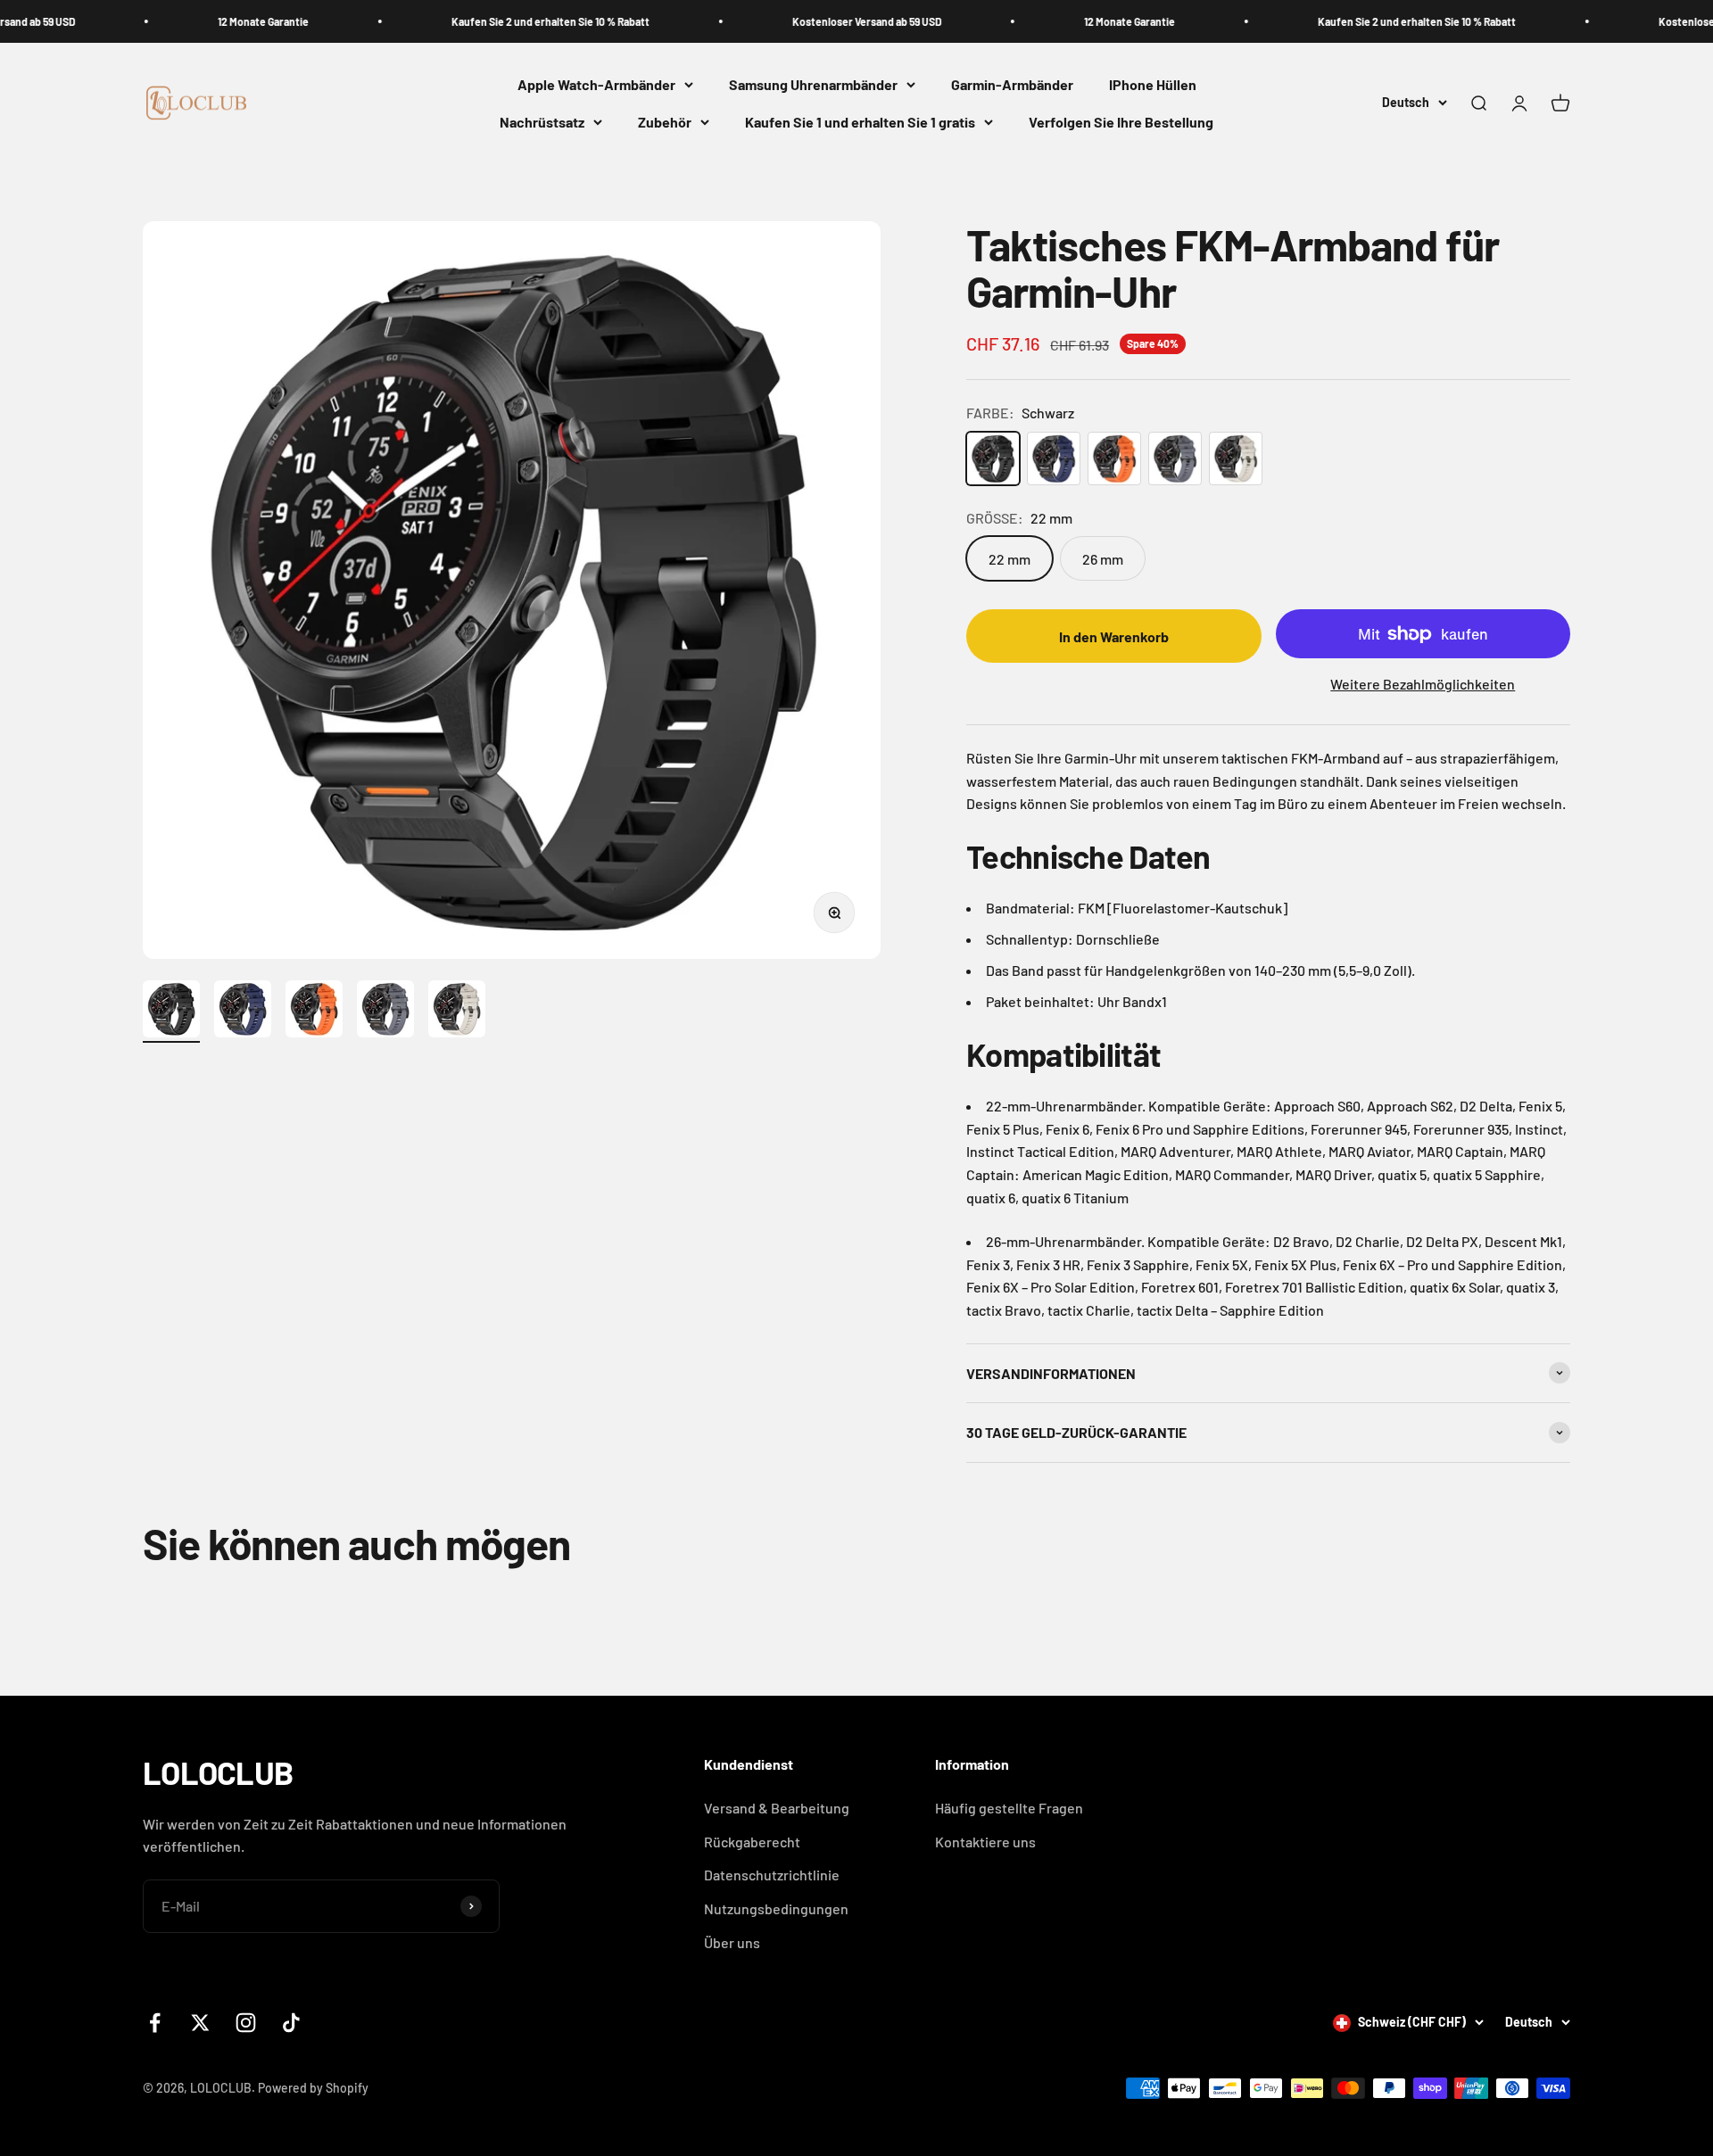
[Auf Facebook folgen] (155, 2023)
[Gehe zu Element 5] (457, 1012)
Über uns (732, 1942)
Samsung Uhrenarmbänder (813, 84)
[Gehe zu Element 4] (385, 1012)
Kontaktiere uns (985, 1842)
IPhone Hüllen (1153, 84)
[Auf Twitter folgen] (200, 2023)
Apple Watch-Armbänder (596, 84)
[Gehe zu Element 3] (314, 1012)
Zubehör (665, 122)
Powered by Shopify (313, 2088)
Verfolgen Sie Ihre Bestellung (1121, 122)
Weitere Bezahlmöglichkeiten (1423, 684)
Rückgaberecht (752, 1842)
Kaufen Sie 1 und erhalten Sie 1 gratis (860, 122)
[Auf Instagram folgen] (246, 2023)
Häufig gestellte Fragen (1009, 1808)
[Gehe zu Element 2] (243, 1012)
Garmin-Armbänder (1012, 84)
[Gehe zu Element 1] (171, 1012)
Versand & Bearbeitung (777, 1808)
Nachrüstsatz (542, 122)
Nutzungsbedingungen (776, 1908)
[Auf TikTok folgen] (291, 2023)
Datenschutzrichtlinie (772, 1875)
